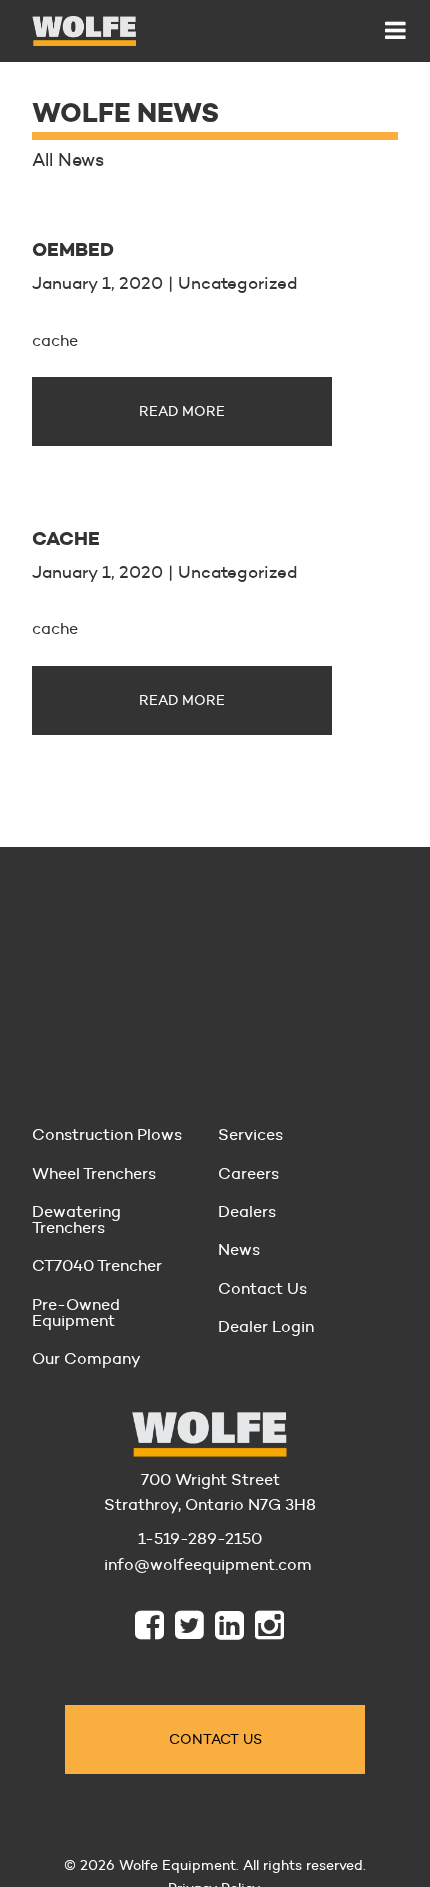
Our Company (86, 1358)
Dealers (247, 1211)
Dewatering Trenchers (76, 1219)
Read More (182, 411)
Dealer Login (266, 1326)
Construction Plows (107, 1134)
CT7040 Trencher (97, 1265)
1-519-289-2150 (200, 1538)
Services (250, 1134)
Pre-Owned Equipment (76, 1312)
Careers (248, 1173)
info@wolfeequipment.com (200, 1564)
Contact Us (262, 1288)
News (239, 1249)
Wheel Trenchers (94, 1173)
